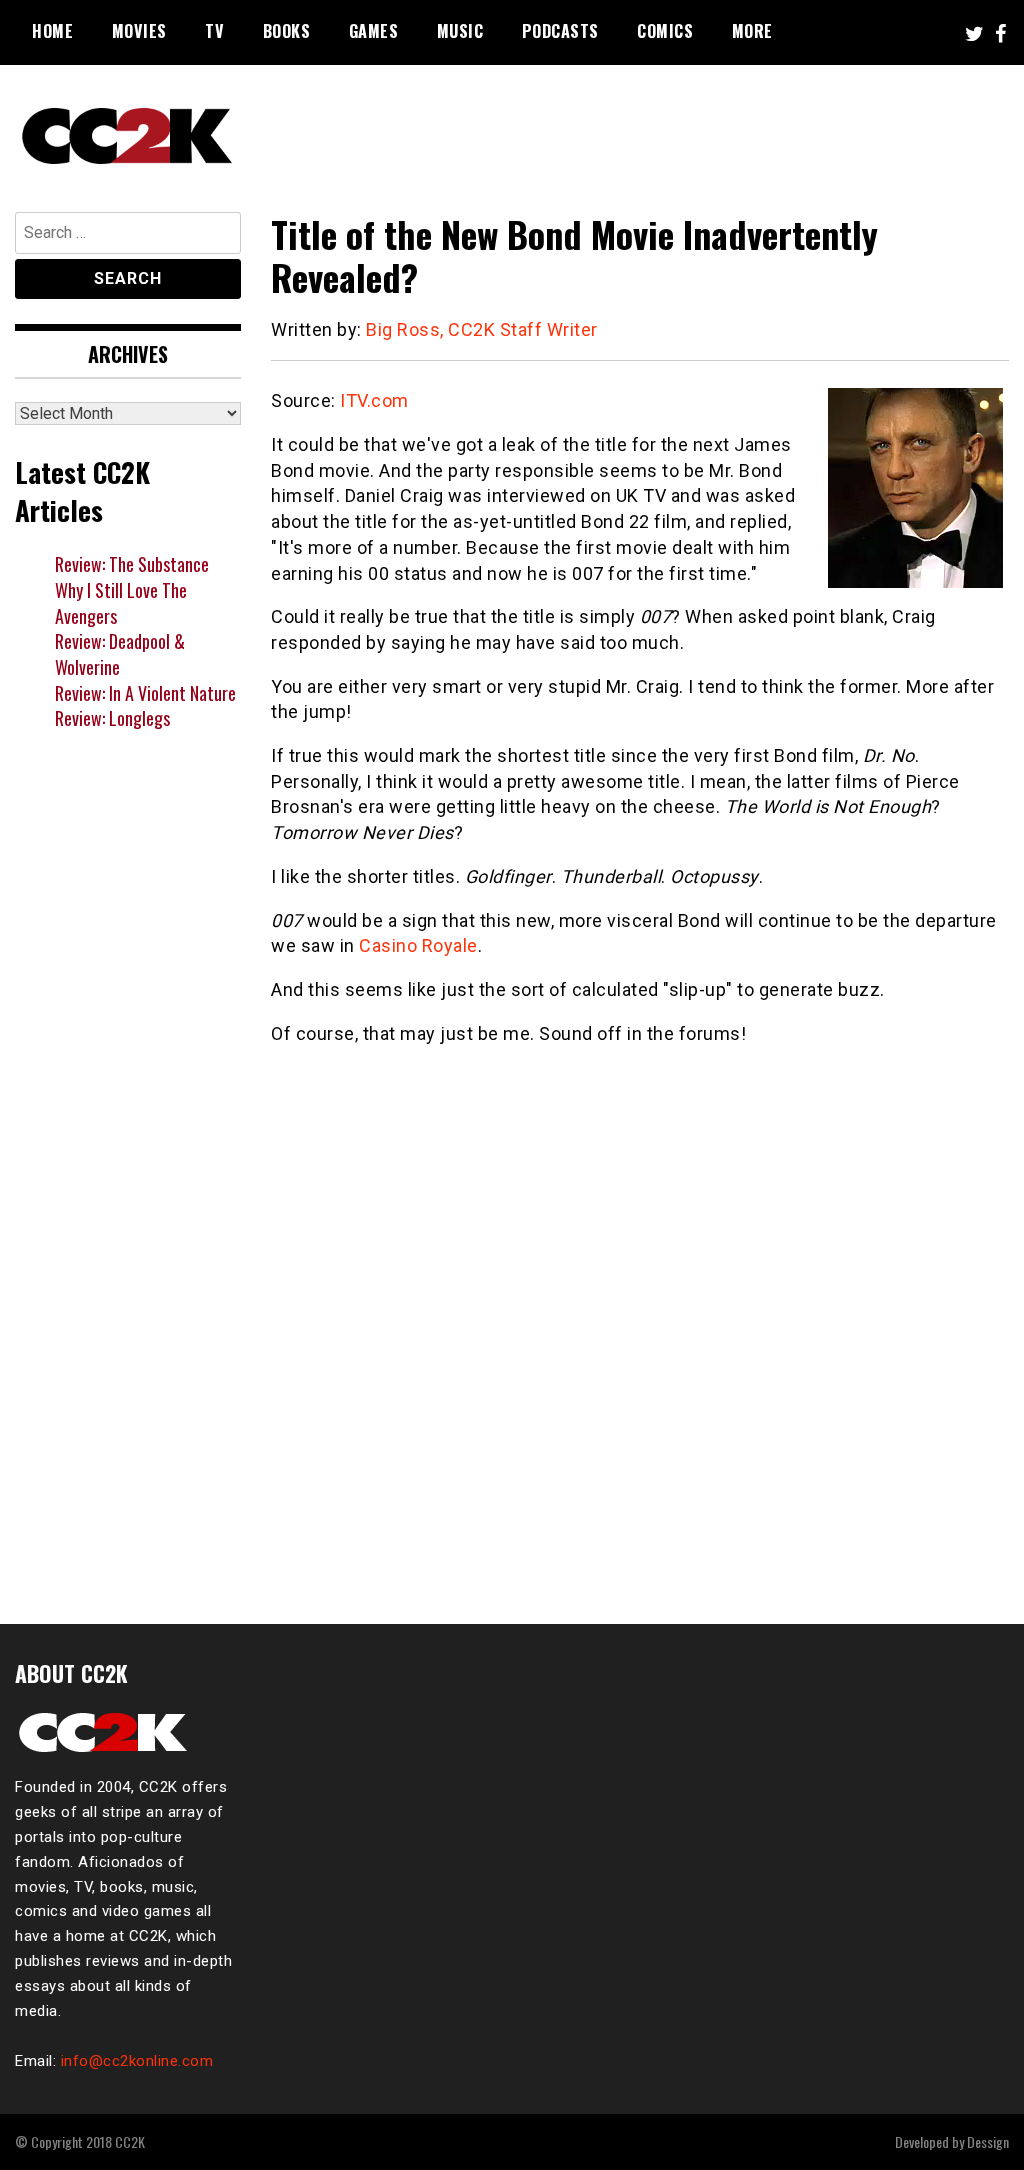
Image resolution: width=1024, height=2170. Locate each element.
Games (374, 31)
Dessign (988, 2141)
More (752, 31)
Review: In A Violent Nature (145, 693)
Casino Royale (418, 945)
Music (460, 31)
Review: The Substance (132, 564)
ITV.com (374, 400)
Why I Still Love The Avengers (121, 603)
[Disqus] (640, 1323)
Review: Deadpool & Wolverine (120, 654)
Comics (665, 31)
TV (214, 31)
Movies (139, 31)
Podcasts (560, 31)
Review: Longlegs (112, 718)
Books (287, 31)
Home (52, 31)
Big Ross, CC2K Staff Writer (482, 329)
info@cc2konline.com (137, 2061)
